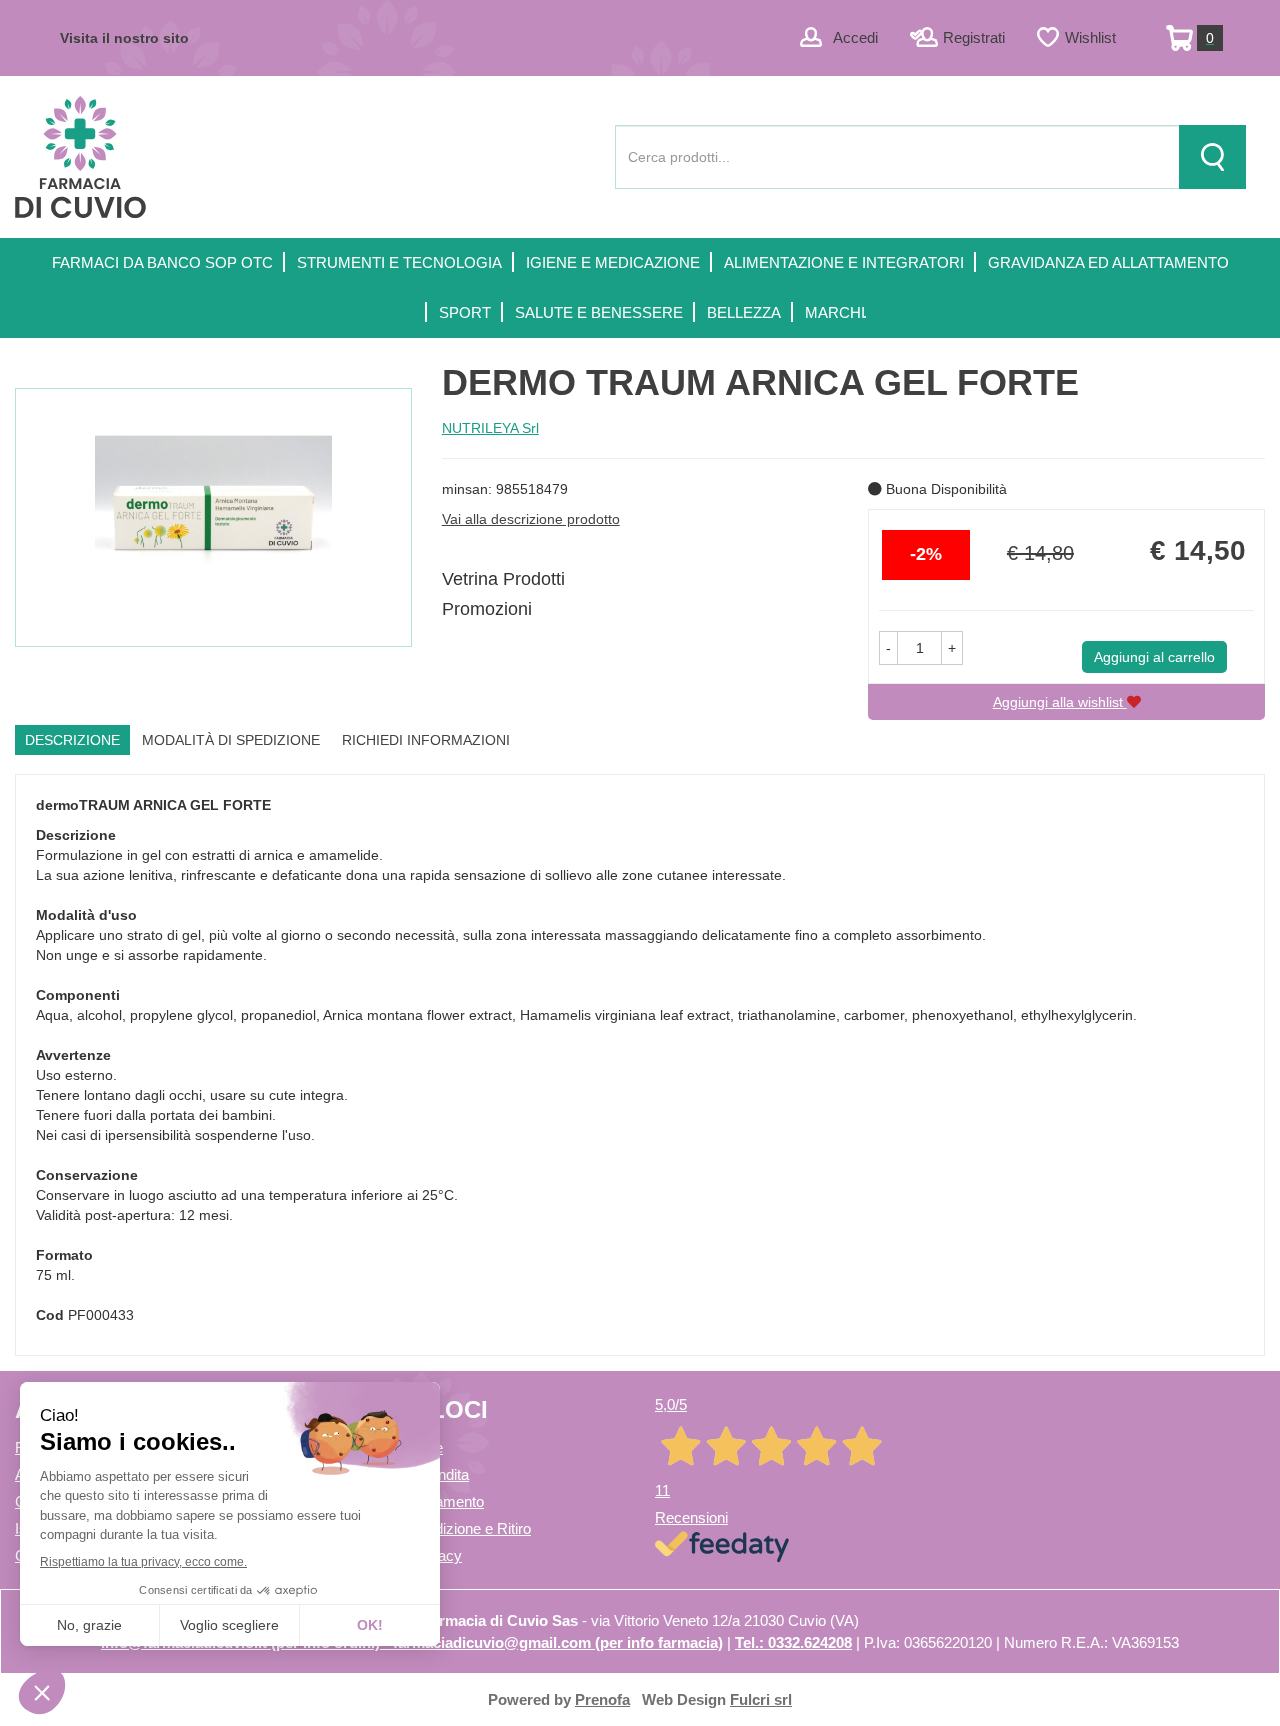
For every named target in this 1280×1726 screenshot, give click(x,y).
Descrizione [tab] (72, 740)
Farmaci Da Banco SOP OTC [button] (162, 262)
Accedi (855, 37)
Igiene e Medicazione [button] (613, 262)
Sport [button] (465, 312)
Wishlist (1090, 37)
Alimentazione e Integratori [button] (844, 262)
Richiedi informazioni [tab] (426, 740)
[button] (888, 648)
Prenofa (602, 1699)
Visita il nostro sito (124, 38)
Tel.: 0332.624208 (793, 1642)
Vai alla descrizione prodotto (531, 519)
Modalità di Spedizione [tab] (231, 740)
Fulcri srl (761, 1699)
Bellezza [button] (744, 312)
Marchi (835, 312)
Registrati (974, 37)
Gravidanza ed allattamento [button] (1108, 262)
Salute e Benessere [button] (599, 312)
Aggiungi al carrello (1154, 657)
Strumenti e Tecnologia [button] (399, 262)
